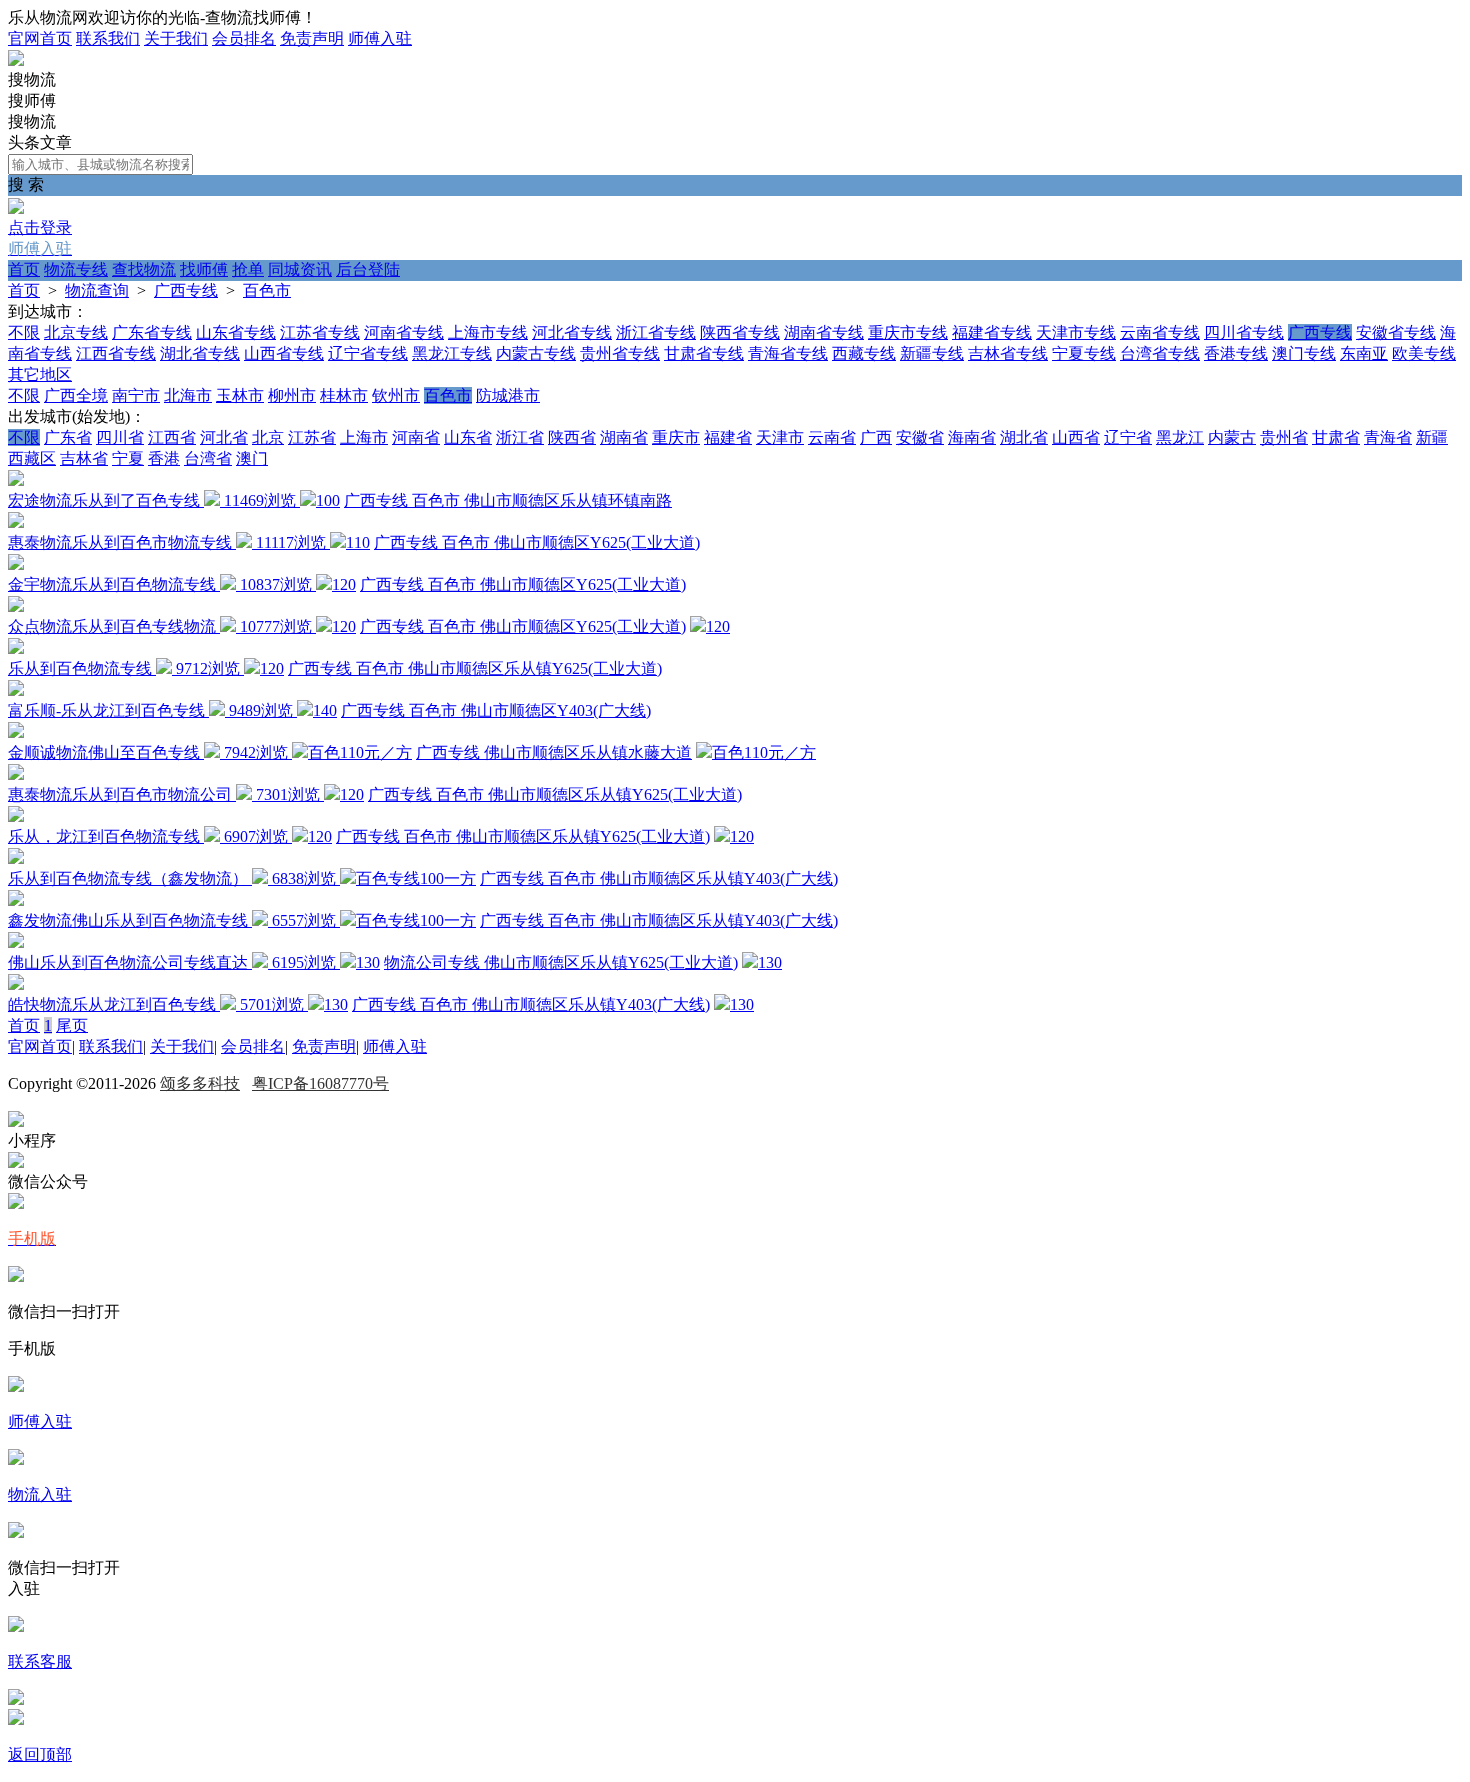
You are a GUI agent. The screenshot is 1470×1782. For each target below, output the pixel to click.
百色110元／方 (360, 752)
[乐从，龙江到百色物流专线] (16, 816)
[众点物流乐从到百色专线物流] (16, 606)
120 (344, 584)
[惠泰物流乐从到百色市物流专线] (16, 522)
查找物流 (144, 269)
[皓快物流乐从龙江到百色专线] (16, 984)
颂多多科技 (200, 1083)
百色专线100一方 (416, 878)
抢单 (248, 269)
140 (325, 710)
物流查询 (97, 290)
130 (368, 962)
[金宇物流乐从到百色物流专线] (16, 564)
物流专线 (76, 269)
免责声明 (312, 38)
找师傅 (204, 269)
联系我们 (108, 38)
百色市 (267, 290)
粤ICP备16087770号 (320, 1083)
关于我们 (176, 38)
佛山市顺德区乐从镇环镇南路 (568, 500)
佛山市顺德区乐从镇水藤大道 (588, 752)
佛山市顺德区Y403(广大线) (556, 710)
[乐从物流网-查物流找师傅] (16, 60)
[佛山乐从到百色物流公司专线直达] (16, 942)
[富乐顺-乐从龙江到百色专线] (16, 690)
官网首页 (40, 38)
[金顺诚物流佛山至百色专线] (16, 732)
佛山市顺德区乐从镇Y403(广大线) (719, 878)
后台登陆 (368, 269)
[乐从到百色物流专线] (16, 648)
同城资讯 (300, 269)
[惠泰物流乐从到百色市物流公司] (16, 774)
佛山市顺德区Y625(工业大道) (597, 542)
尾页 (72, 1025)
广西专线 (186, 290)
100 (328, 500)
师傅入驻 (380, 38)
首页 (24, 269)
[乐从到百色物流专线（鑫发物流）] (16, 858)
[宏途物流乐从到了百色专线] (16, 480)
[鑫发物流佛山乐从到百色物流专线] (16, 900)
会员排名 (244, 38)
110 (358, 542)
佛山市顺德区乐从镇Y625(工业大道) (535, 668)
